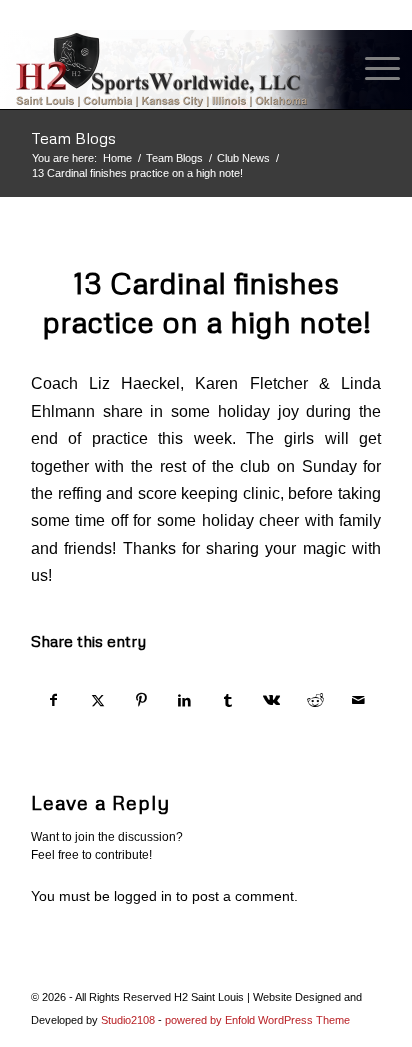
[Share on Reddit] (315, 700)
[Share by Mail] (359, 700)
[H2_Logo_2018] (167, 69)
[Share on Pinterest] (141, 700)
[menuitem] (372, 69)
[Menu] (372, 69)
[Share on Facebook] (54, 700)
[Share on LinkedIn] (184, 700)
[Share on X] (97, 700)
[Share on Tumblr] (228, 700)
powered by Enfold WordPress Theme (257, 1020)
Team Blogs (73, 138)
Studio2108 (128, 1020)
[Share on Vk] (271, 700)
